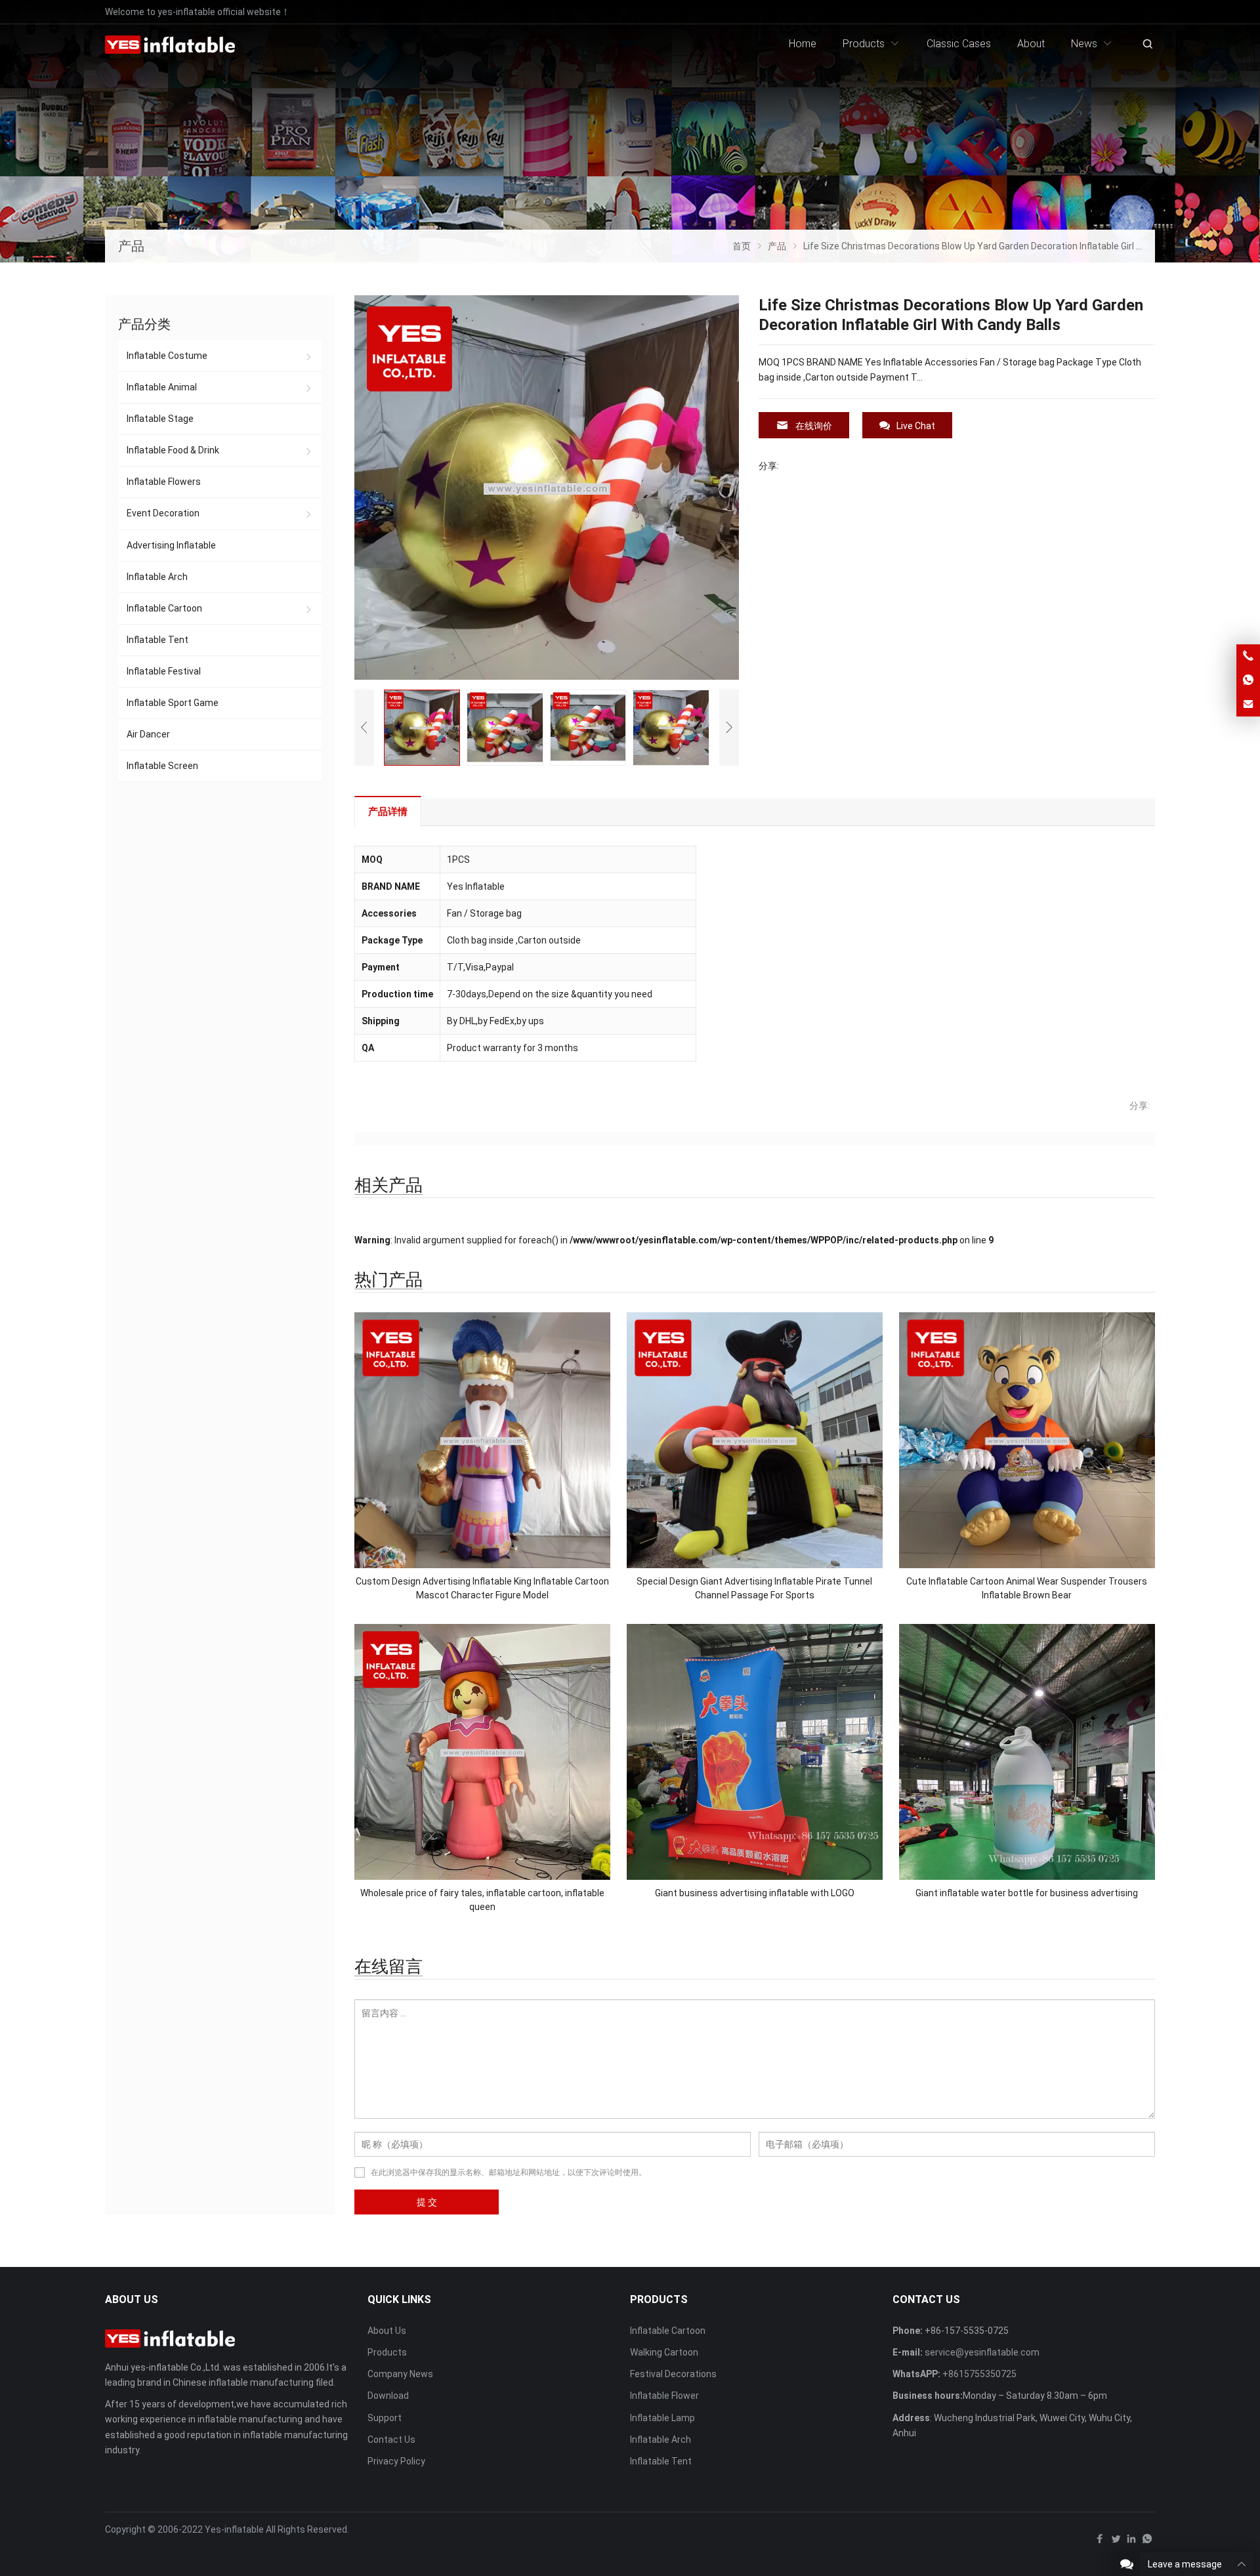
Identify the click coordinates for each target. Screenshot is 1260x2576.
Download (388, 2396)
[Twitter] (1116, 2542)
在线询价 (814, 426)
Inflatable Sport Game (173, 703)
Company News (400, 2374)
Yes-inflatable (234, 2529)
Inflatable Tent (157, 640)
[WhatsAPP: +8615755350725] (1248, 680)
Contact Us (391, 2440)
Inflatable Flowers (164, 482)
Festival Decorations (673, 2374)
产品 (131, 246)
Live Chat (916, 426)
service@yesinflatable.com (982, 2352)
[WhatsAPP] (1147, 2542)
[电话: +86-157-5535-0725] (1248, 656)
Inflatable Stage (160, 419)
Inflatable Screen (162, 766)
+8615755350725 (979, 2374)
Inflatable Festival (164, 671)
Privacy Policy (396, 2461)
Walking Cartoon (664, 2352)
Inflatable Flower (664, 2396)
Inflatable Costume (167, 356)
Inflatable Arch (157, 577)
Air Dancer (148, 734)
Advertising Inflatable (171, 545)
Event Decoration (163, 513)
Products (387, 2352)
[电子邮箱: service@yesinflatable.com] (1248, 705)
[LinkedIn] (1131, 2542)
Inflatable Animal (162, 387)
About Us (387, 2331)
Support (385, 2418)
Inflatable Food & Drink (173, 450)
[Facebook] (1100, 2542)
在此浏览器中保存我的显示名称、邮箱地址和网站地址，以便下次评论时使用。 (509, 2172)
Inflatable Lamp (662, 2418)
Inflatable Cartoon (164, 608)
